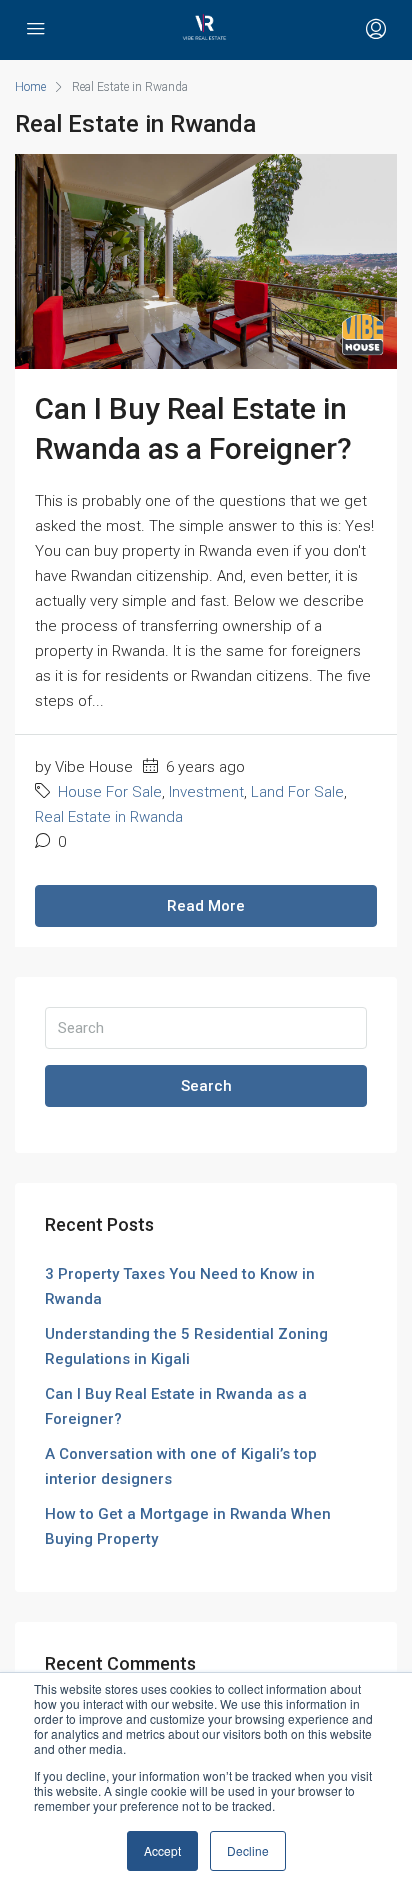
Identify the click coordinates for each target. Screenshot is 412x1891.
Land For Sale (297, 792)
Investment (206, 792)
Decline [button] (248, 1850)
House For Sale (110, 792)
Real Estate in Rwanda (109, 817)
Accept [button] (162, 1850)
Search (206, 1086)
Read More (206, 906)
